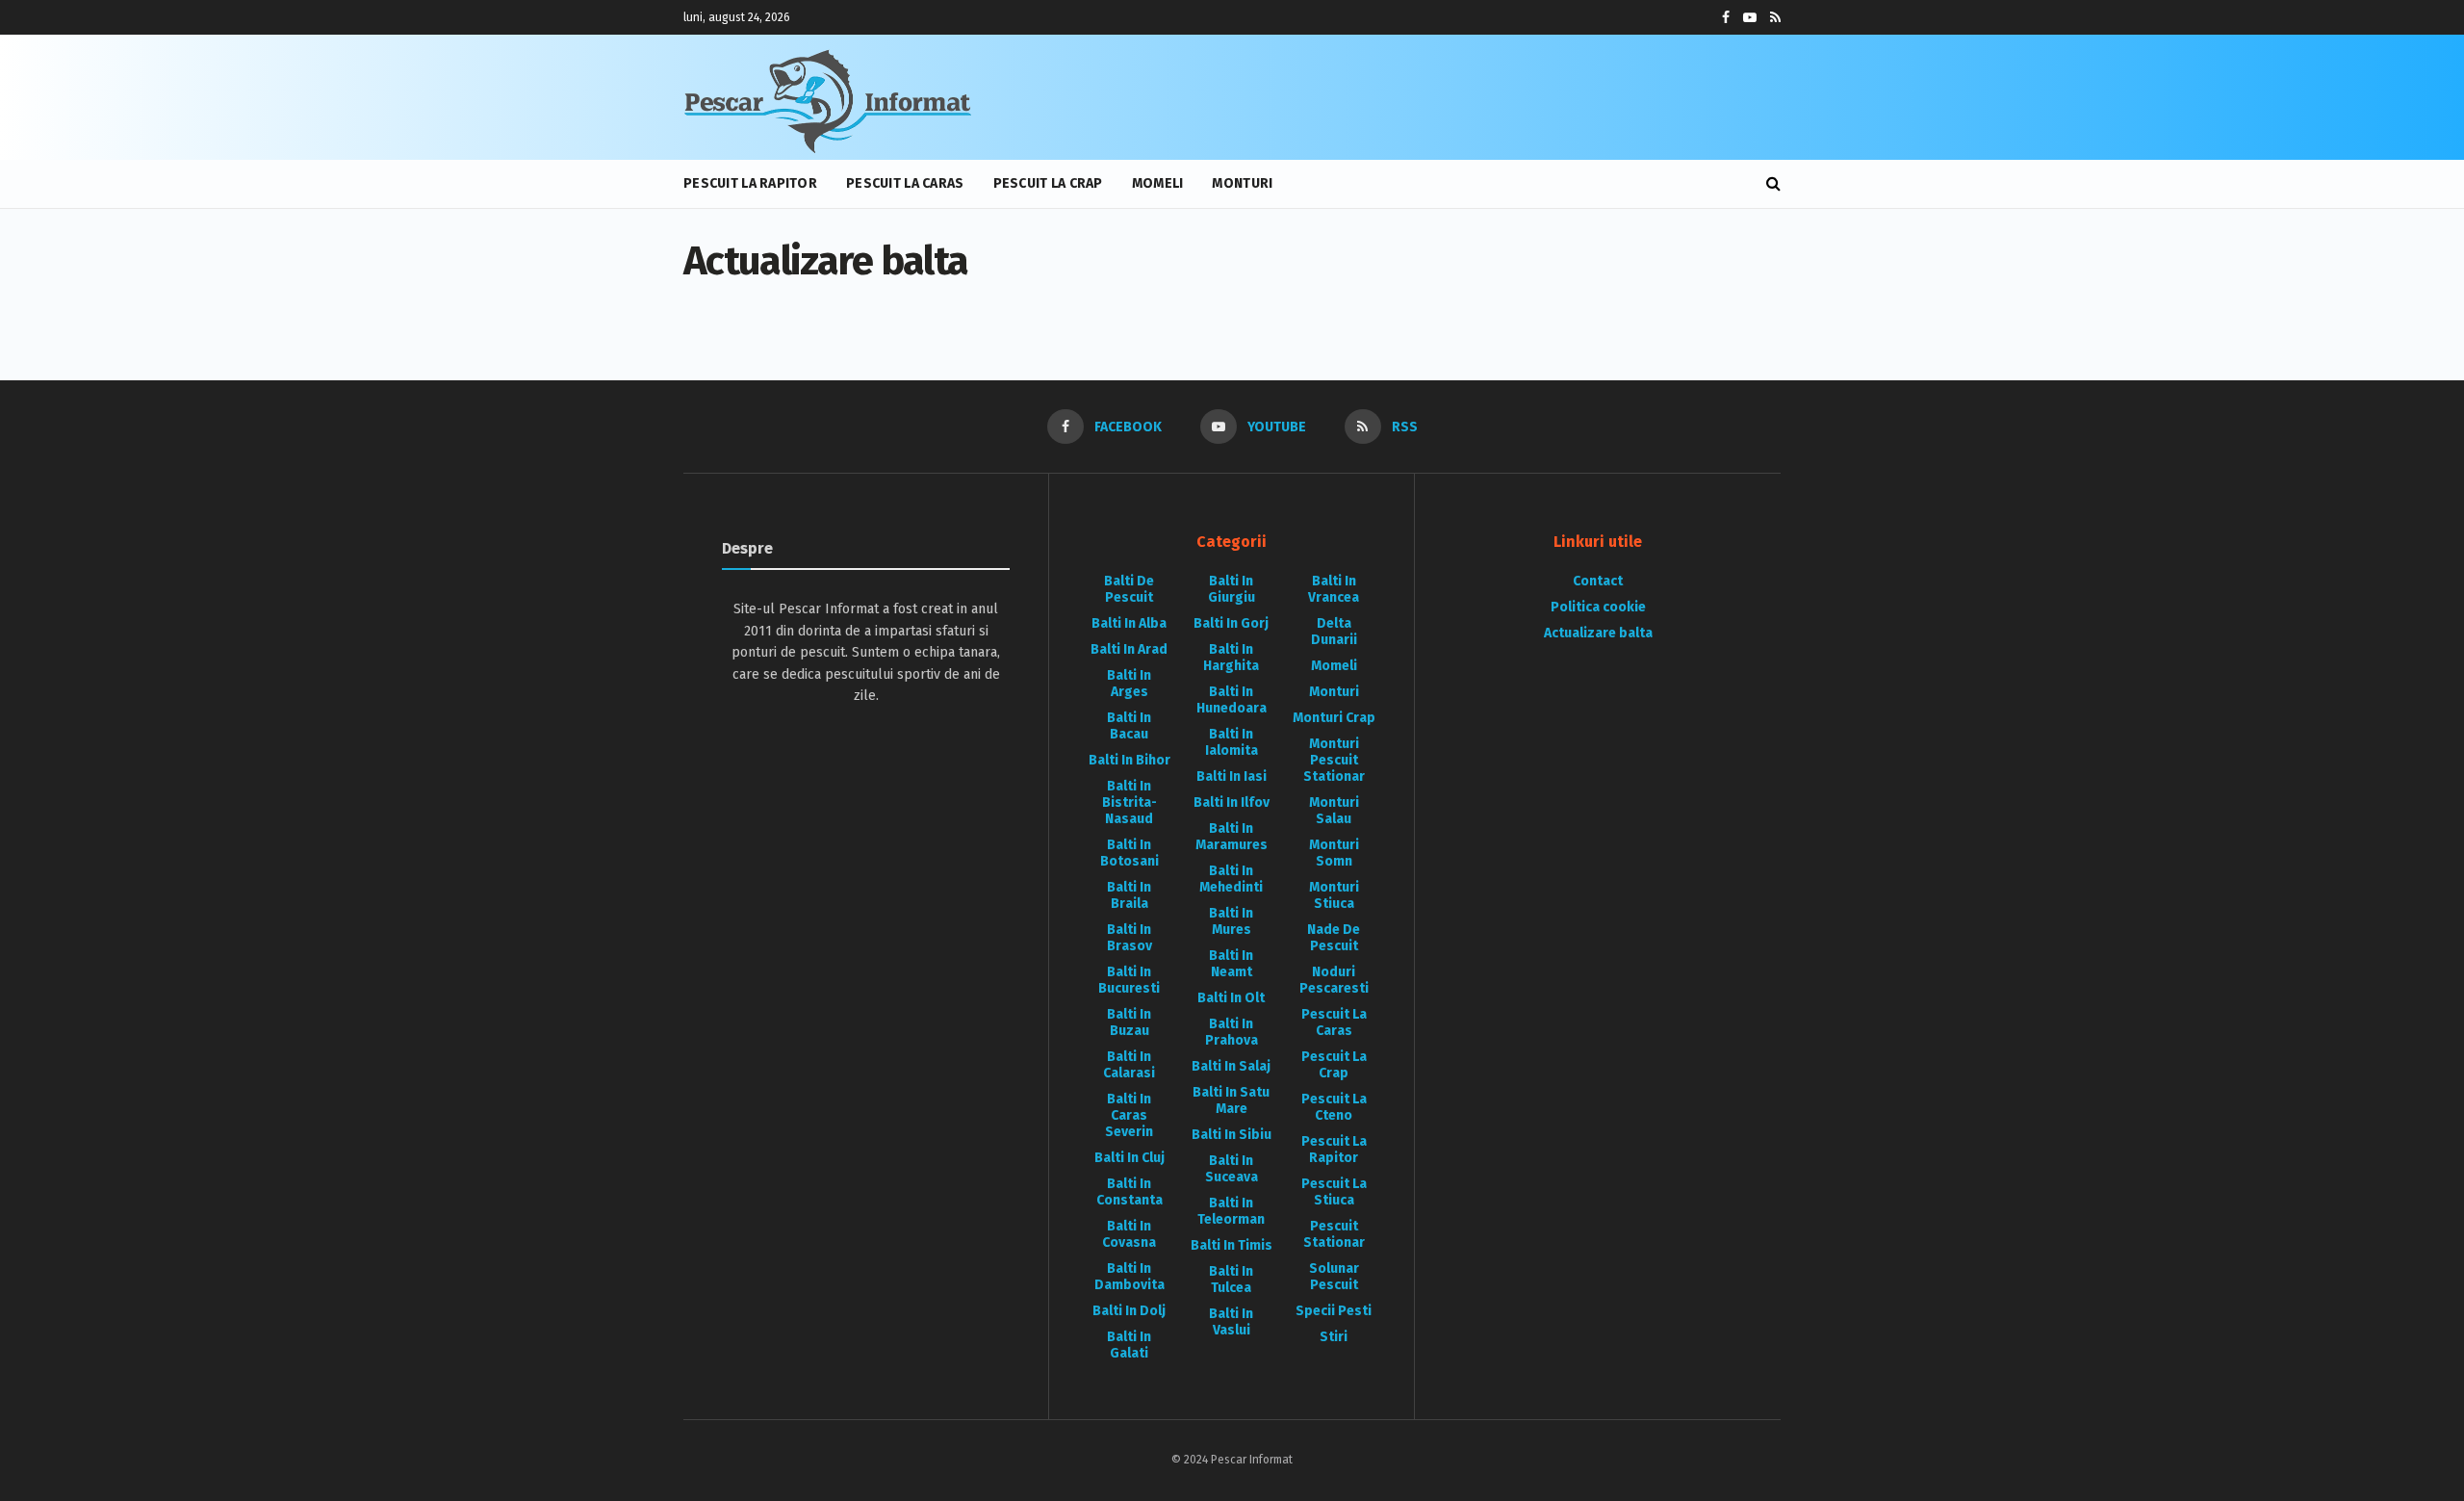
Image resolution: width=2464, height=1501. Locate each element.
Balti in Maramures (1232, 837)
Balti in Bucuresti (1129, 980)
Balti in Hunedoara (1232, 700)
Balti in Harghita (1231, 658)
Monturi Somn (1334, 853)
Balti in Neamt (1231, 964)
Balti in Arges (1129, 684)
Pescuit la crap (1048, 183)
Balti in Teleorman (1231, 1211)
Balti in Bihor (1129, 760)
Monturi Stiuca (1334, 895)
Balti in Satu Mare (1231, 1100)
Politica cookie (1598, 607)
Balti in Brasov (1129, 938)
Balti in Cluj (1129, 1158)
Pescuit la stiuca (1334, 1192)
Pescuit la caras (905, 183)
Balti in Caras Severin (1129, 1115)
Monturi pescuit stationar (1334, 760)
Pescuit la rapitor (750, 183)
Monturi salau (1334, 811)
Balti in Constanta (1129, 1192)
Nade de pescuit (1334, 938)
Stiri (1334, 1337)
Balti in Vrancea (1334, 589)
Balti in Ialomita (1232, 742)
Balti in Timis (1232, 1245)
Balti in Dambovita (1129, 1277)
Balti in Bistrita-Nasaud (1129, 802)
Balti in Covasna (1129, 1234)
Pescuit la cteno (1334, 1107)
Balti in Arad (1129, 649)
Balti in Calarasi (1129, 1065)
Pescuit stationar (1334, 1234)
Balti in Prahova (1232, 1032)
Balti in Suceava (1232, 1169)
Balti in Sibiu (1232, 1135)
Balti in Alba (1129, 623)
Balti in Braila (1129, 895)
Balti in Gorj (1231, 623)
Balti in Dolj (1129, 1311)
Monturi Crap (1334, 718)
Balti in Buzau (1129, 1022)
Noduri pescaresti (1334, 980)
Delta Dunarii (1334, 632)
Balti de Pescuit (1129, 589)
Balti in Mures (1231, 921)
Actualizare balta (1598, 633)
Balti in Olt (1231, 998)
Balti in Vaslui (1231, 1322)
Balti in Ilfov (1232, 802)
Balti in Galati (1129, 1345)
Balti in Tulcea (1231, 1280)
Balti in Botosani (1129, 853)
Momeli (1158, 183)
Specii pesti (1334, 1311)
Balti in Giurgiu (1232, 589)
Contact (1598, 581)
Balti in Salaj (1231, 1066)
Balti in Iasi (1232, 776)
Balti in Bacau (1129, 726)
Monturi (1242, 183)
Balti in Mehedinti (1231, 879)
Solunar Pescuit (1334, 1277)
